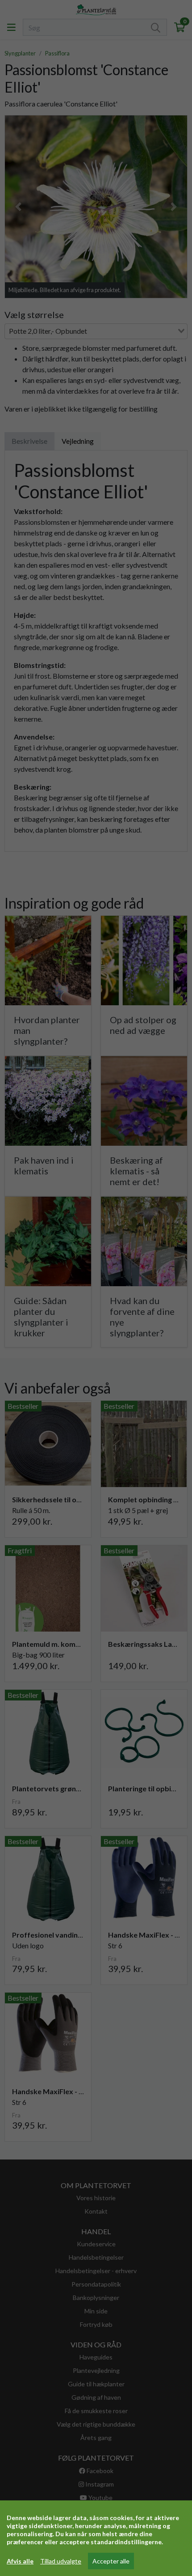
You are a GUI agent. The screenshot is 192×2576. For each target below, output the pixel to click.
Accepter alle (111, 2561)
